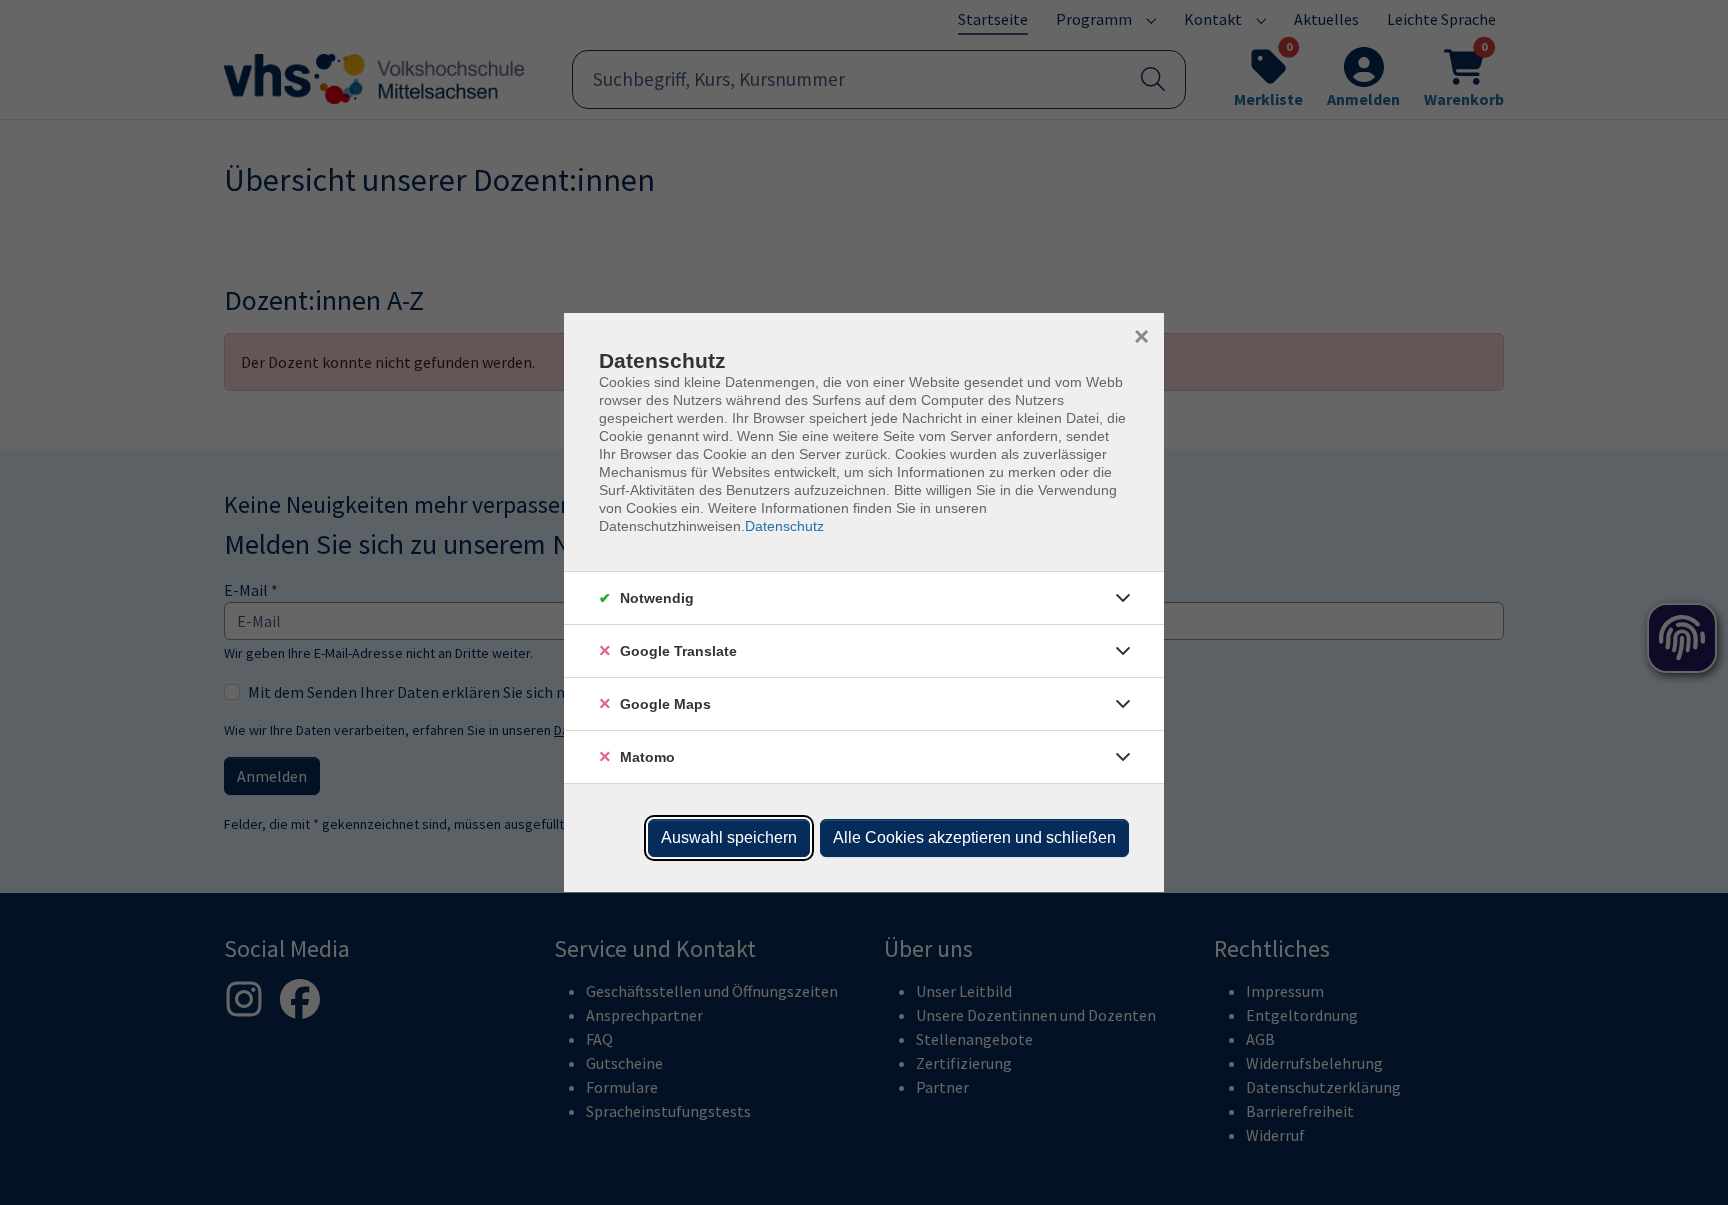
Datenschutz (784, 526)
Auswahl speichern (729, 837)
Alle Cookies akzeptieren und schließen (974, 837)
